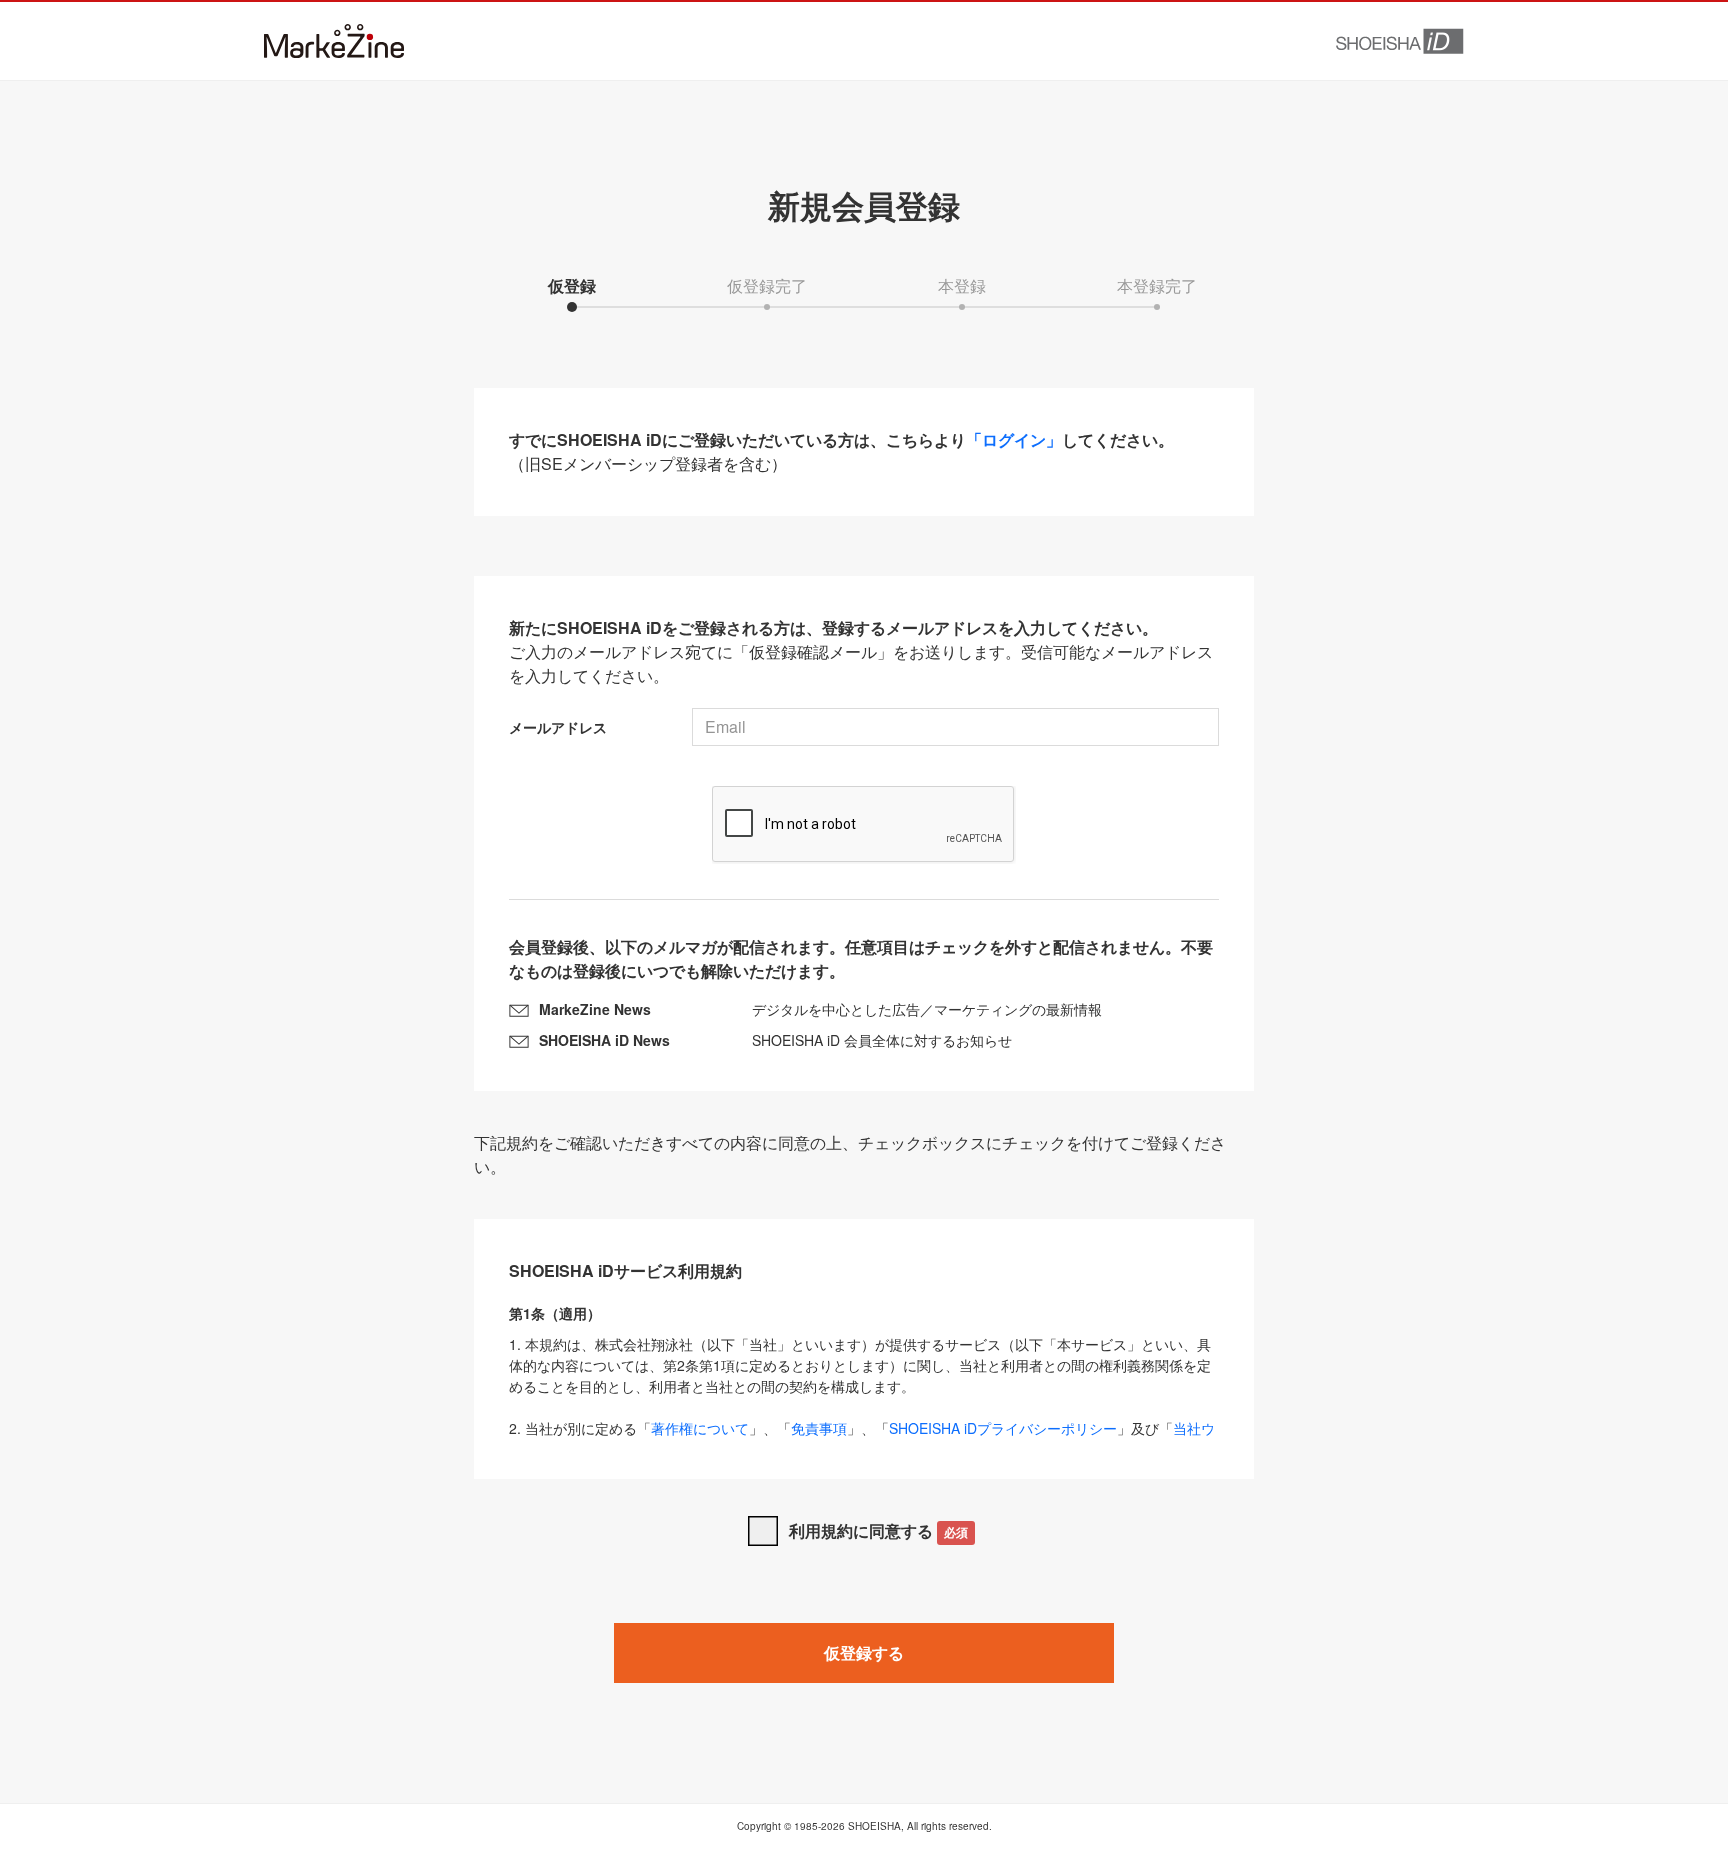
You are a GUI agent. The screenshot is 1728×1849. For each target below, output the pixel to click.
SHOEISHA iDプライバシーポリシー (1003, 1428)
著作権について (700, 1428)
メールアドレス (558, 727)
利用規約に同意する (878, 1530)
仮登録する (864, 1652)
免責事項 (819, 1428)
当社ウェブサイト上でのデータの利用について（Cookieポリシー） (862, 1438)
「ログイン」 (1014, 439)
